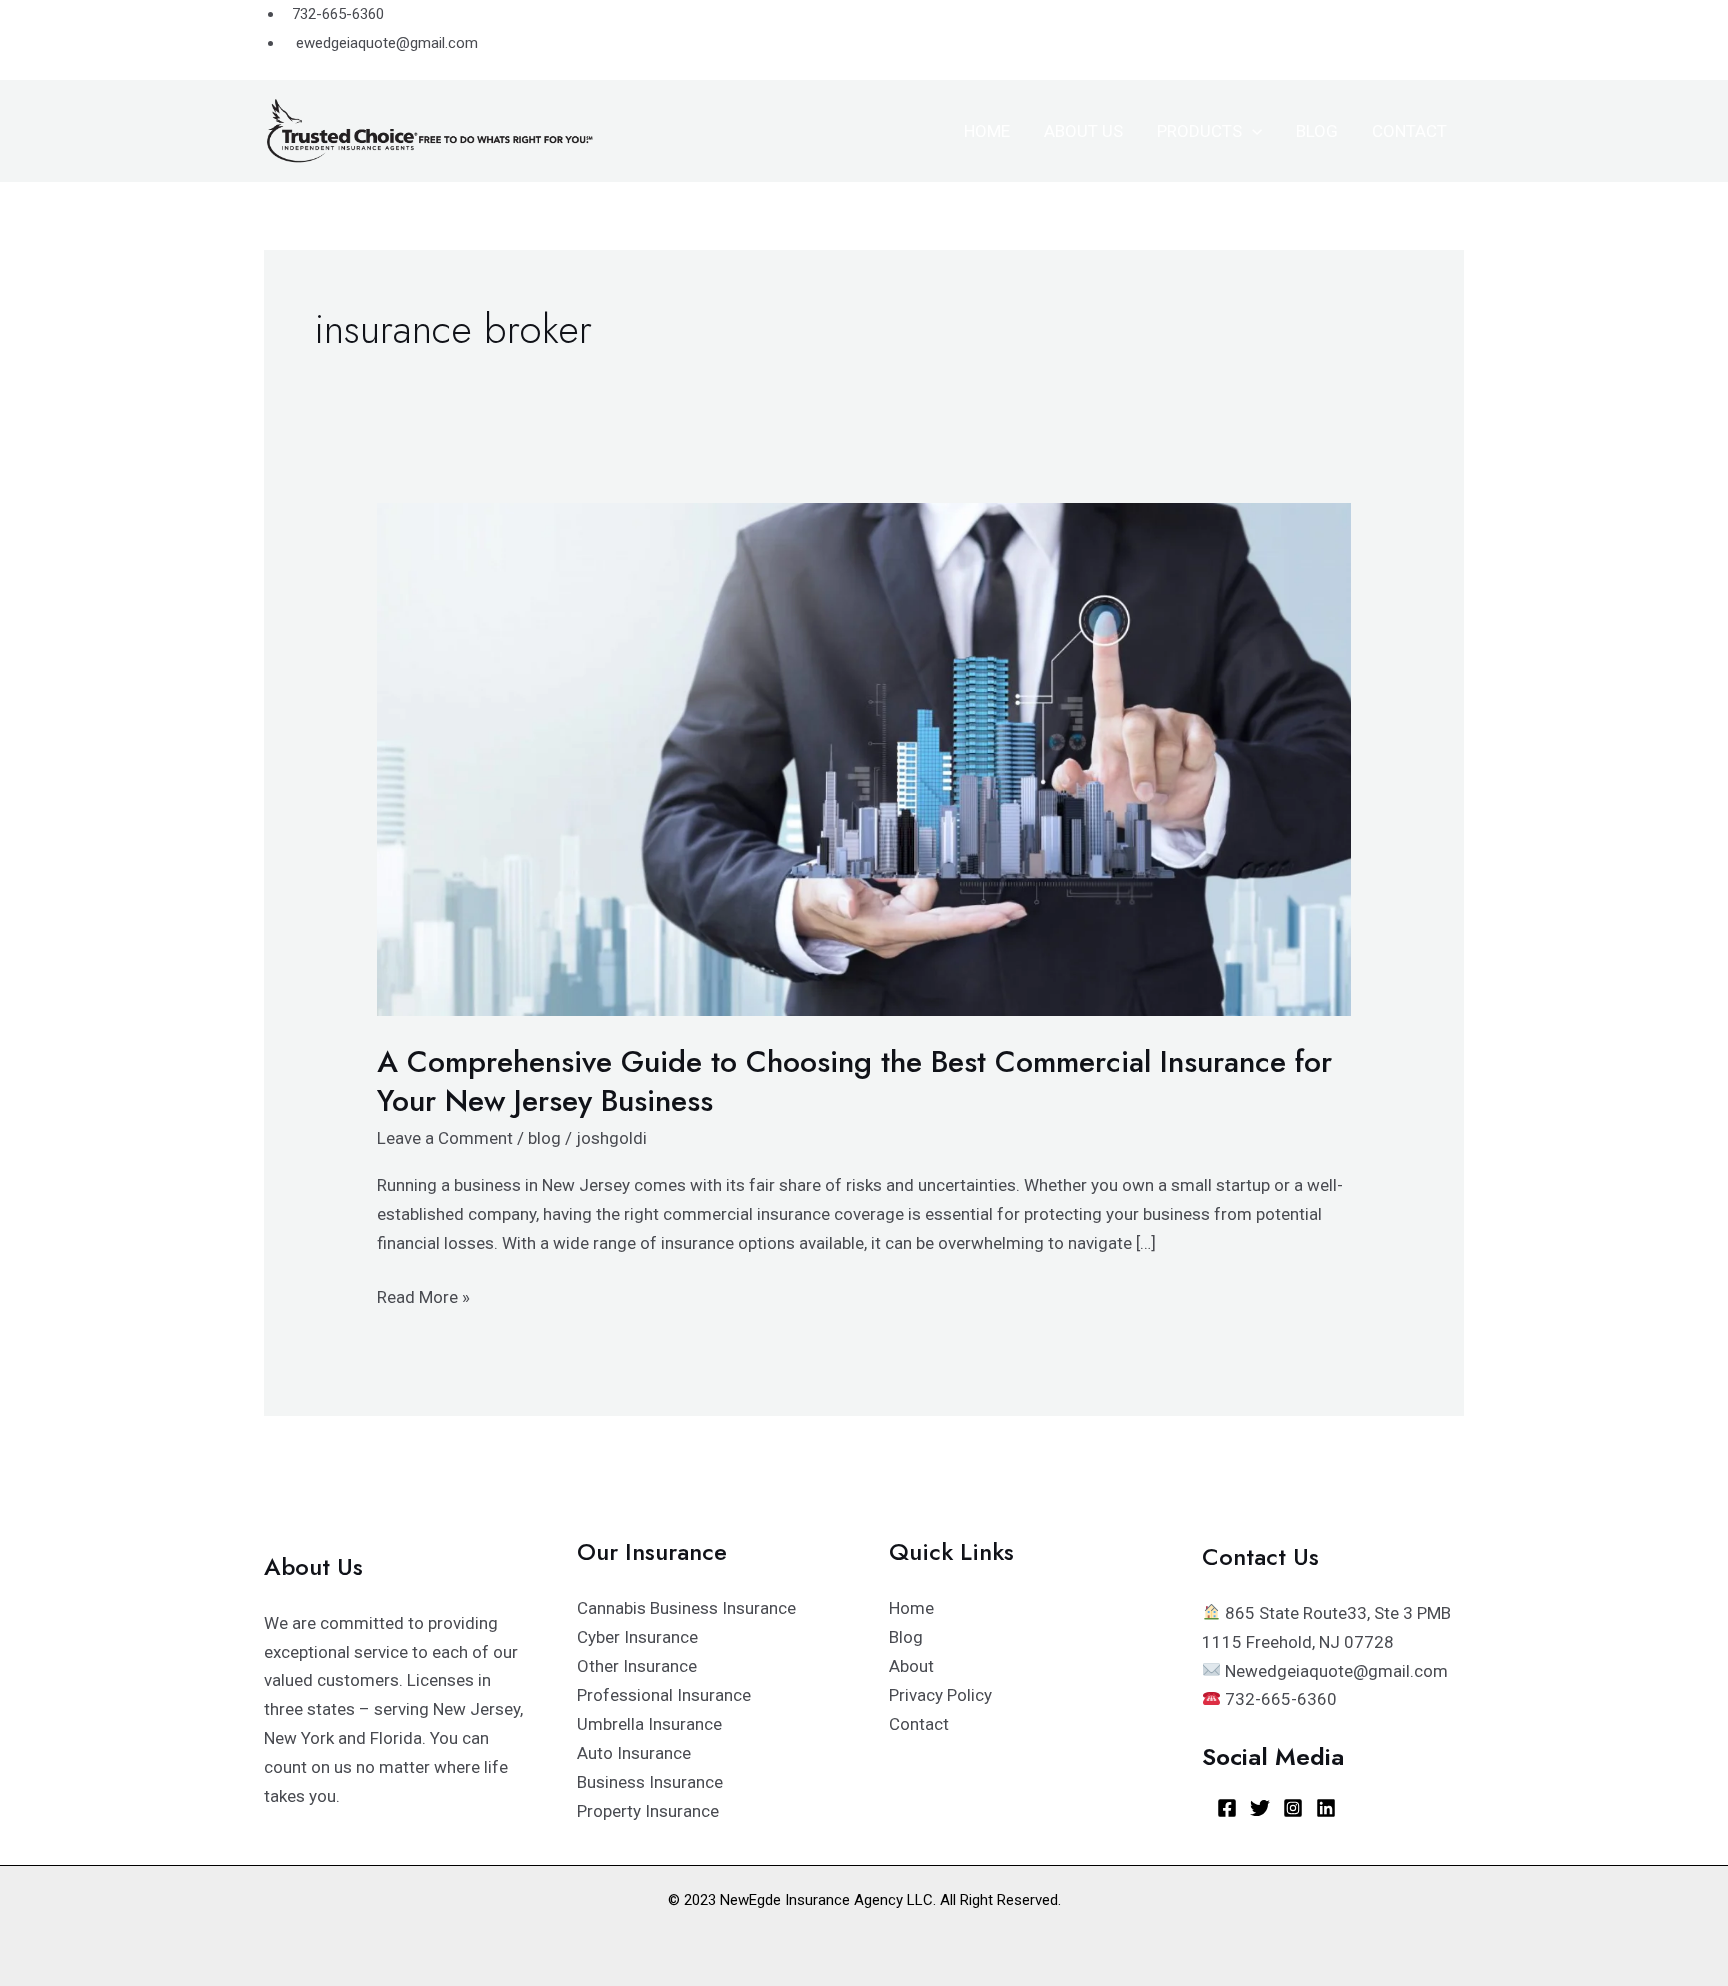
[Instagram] (1293, 1808)
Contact (1409, 131)
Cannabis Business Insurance (686, 1608)
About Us (1083, 131)
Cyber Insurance (637, 1637)
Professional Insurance (664, 1695)
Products (1199, 131)
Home (987, 131)
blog (544, 1138)
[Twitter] (1260, 1808)
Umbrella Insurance (649, 1724)
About (911, 1666)
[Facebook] (1227, 1808)
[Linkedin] (1326, 1808)
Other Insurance (637, 1666)
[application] (1252, 131)
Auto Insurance (634, 1753)
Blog (1317, 131)
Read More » (423, 1295)
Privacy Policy (940, 1695)
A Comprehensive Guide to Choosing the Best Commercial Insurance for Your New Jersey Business (854, 1081)
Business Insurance (650, 1782)
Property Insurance (648, 1811)
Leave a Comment (445, 1138)
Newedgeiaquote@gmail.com (1334, 1671)
